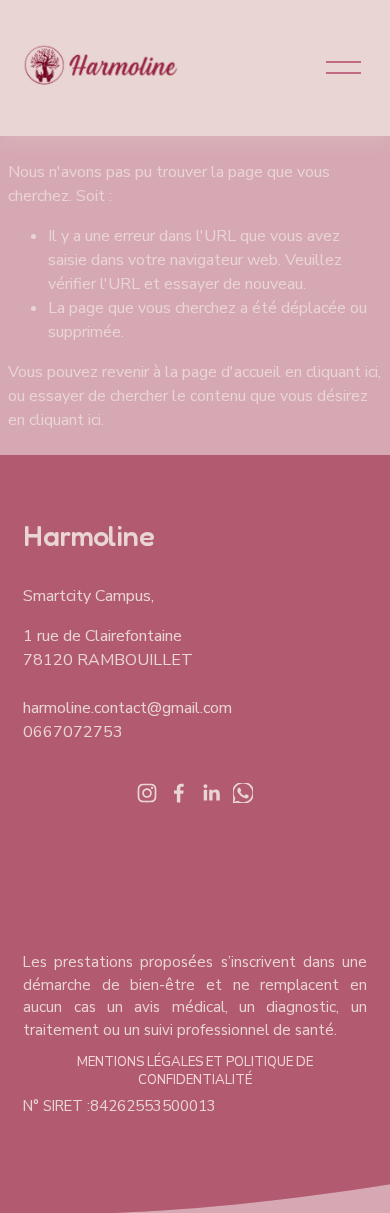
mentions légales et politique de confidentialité (195, 1071)
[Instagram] (147, 793)
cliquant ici (342, 372)
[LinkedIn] (211, 793)
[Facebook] (179, 793)
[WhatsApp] (243, 793)
